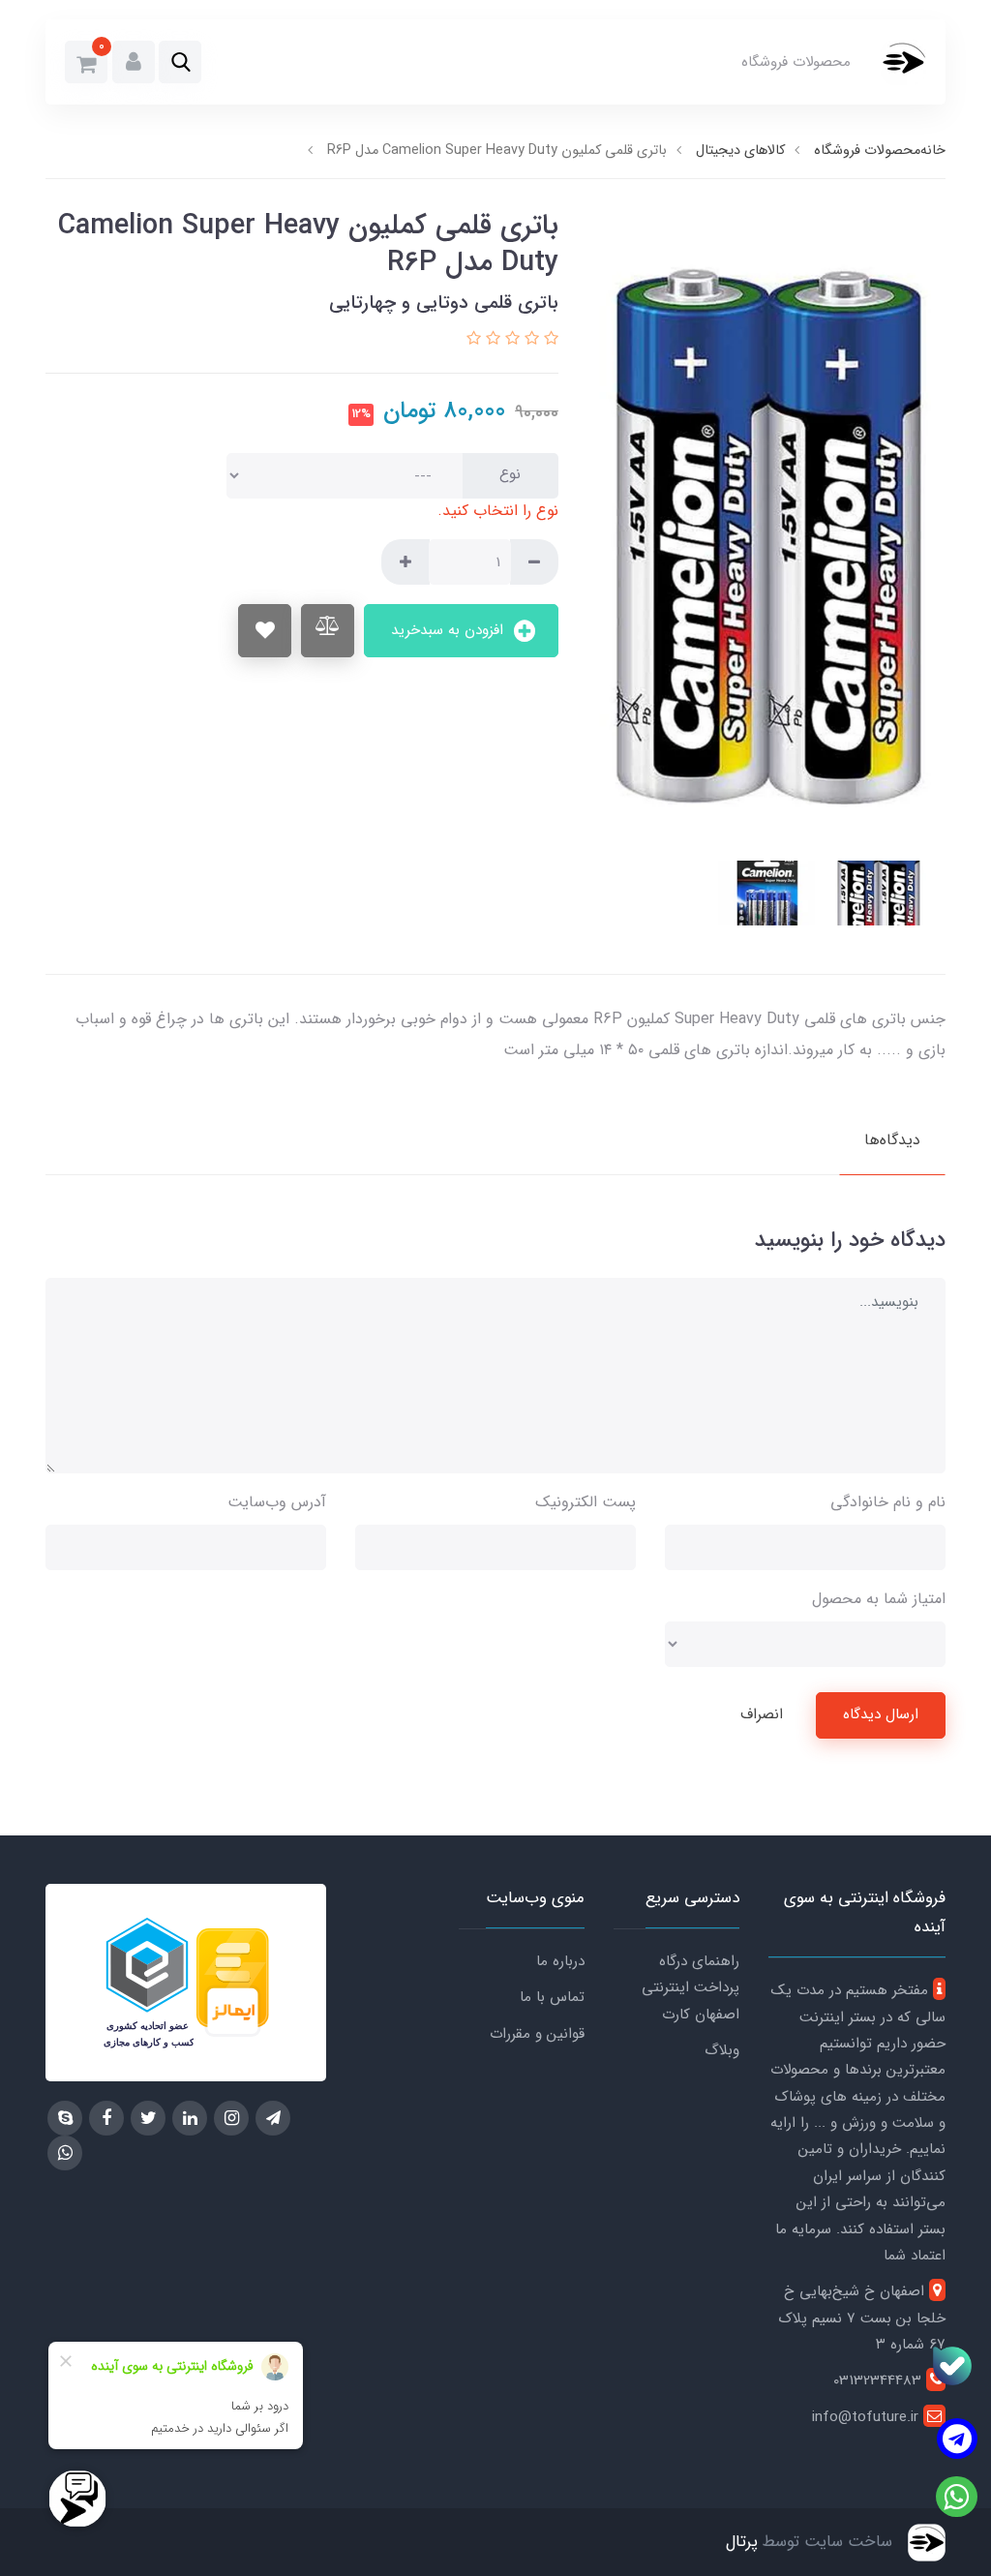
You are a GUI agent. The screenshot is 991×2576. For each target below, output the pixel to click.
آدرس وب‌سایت (277, 1502)
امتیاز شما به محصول (879, 1599)
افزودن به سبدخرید (450, 630)
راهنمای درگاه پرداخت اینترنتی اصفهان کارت (691, 1988)
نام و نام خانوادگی (888, 1502)
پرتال (742, 2542)
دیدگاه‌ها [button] (892, 1140)
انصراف (762, 1714)
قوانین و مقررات (537, 2034)
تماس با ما (552, 1997)
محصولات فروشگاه (796, 62)
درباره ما (560, 1961)
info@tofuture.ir (868, 2417)
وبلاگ (722, 2050)
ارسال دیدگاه (881, 1714)
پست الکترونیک (586, 1502)
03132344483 (880, 2380)
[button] (180, 62)
